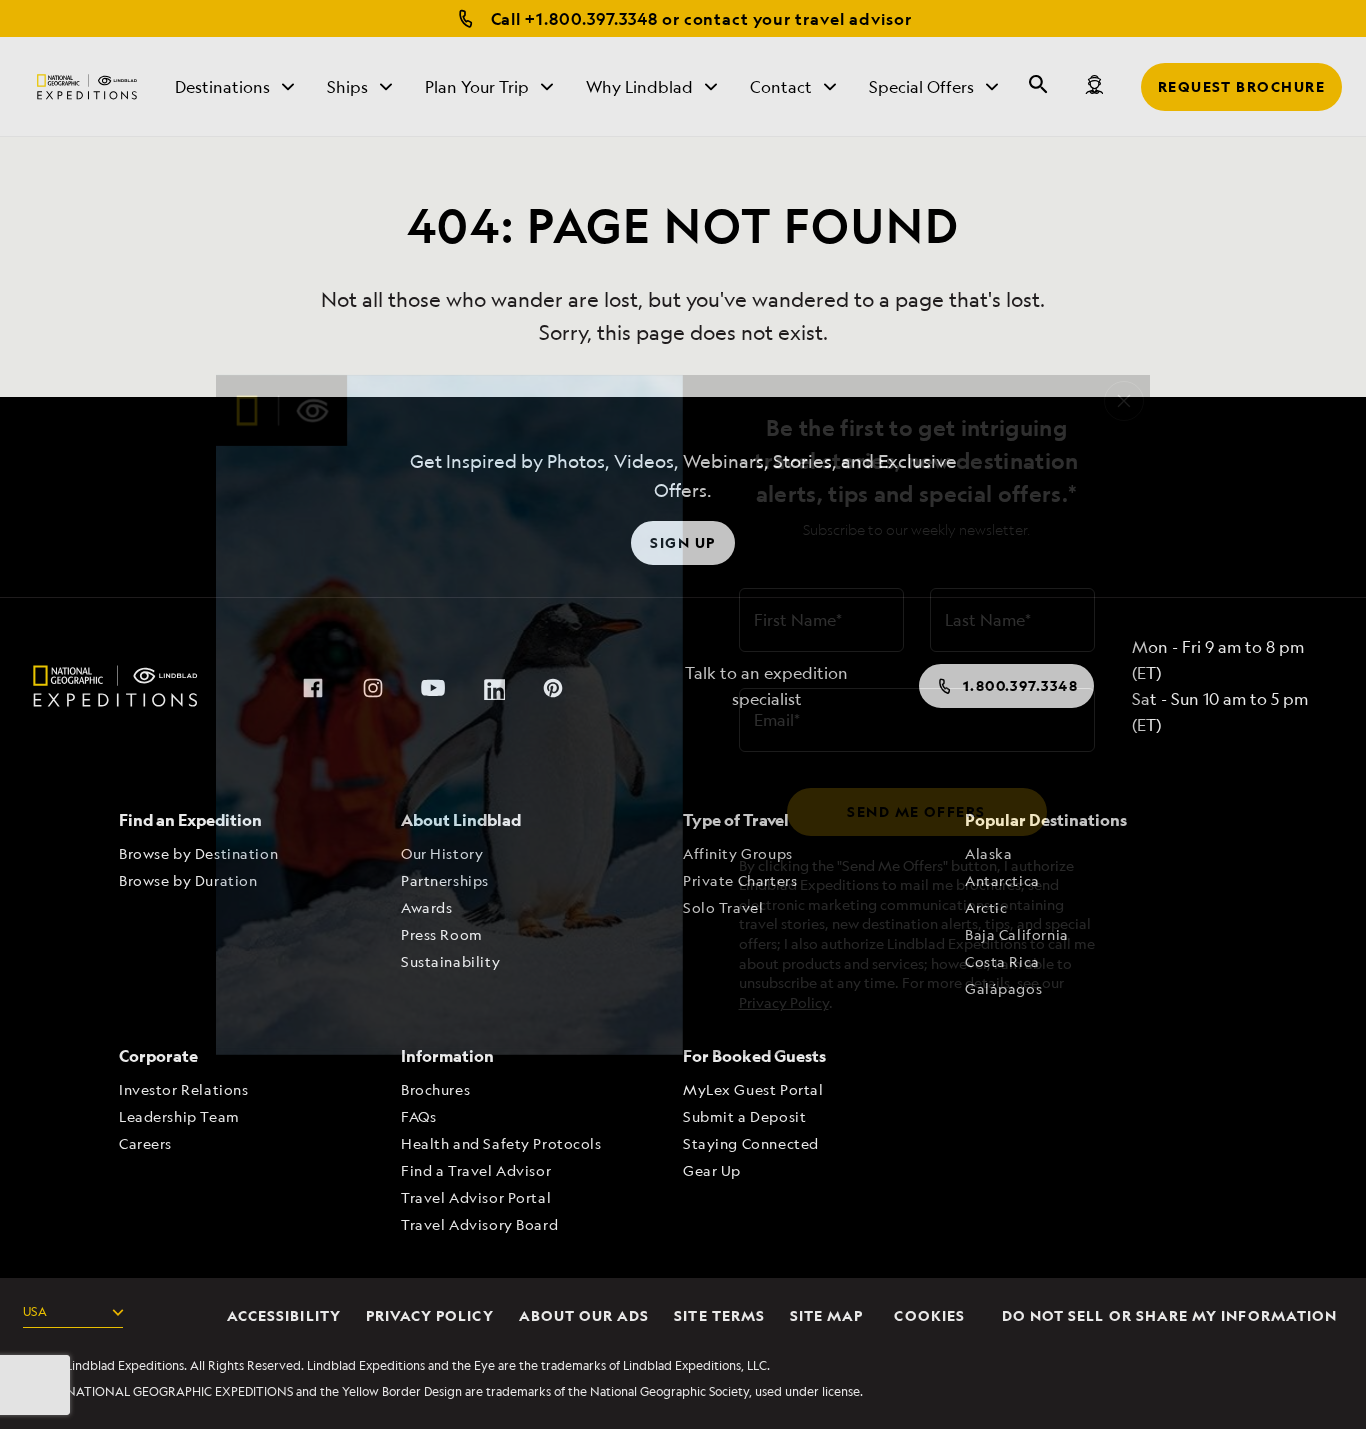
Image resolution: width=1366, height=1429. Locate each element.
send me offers (916, 811)
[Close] (1124, 401)
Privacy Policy (784, 1002)
